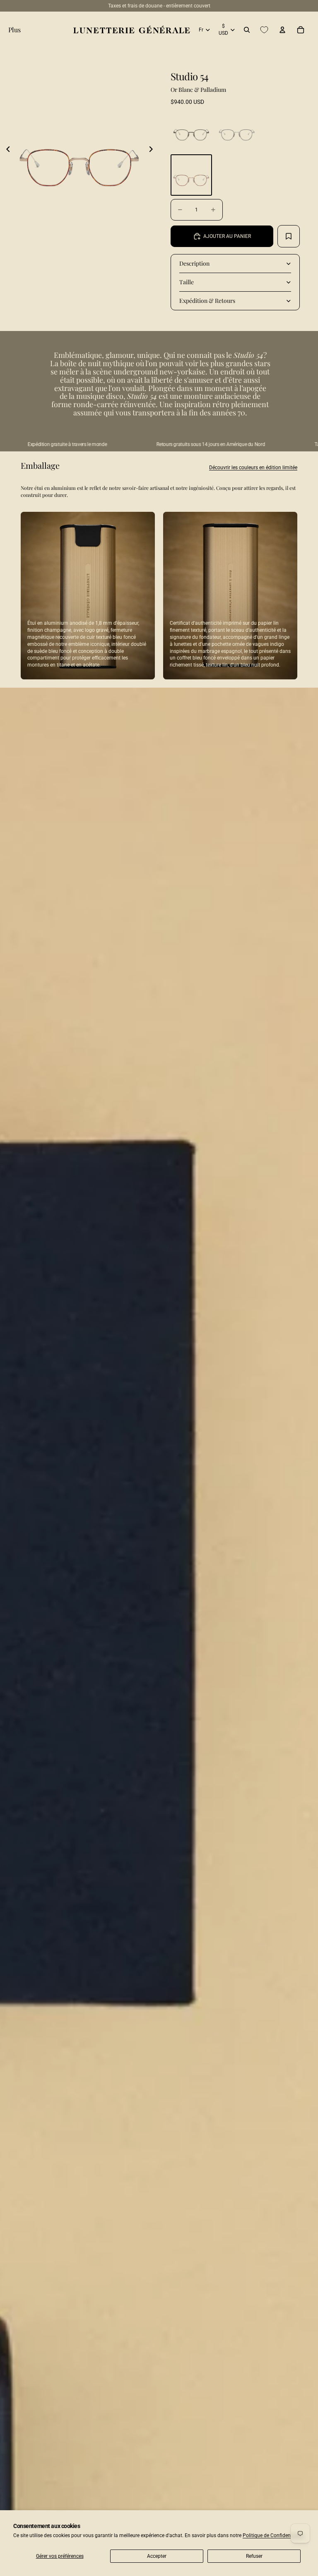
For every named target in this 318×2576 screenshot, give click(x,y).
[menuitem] (14, 30)
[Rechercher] (247, 30)
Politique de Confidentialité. (273, 2535)
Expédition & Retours (207, 301)
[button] (8, 149)
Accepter (157, 2556)
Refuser (254, 2556)
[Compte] (282, 30)
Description (194, 263)
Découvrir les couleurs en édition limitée (253, 468)
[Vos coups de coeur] (264, 30)
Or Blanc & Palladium (198, 90)
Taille (187, 282)
